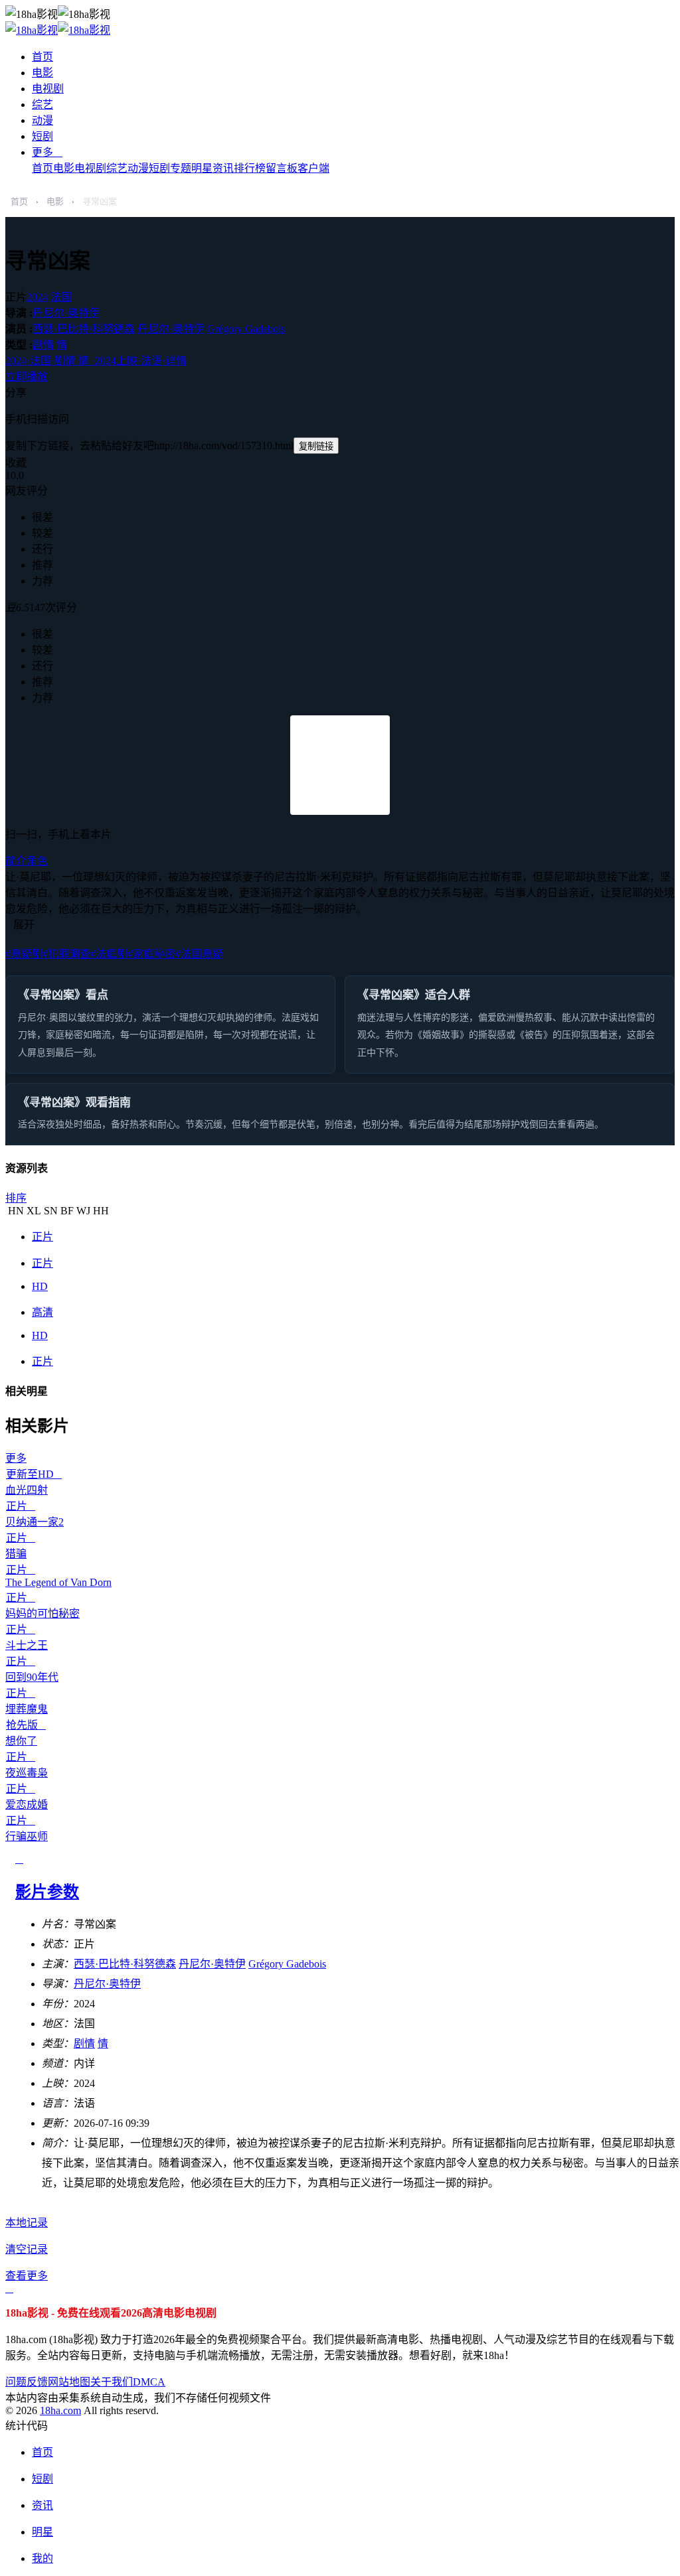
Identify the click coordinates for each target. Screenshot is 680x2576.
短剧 (42, 136)
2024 (37, 297)
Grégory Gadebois (246, 329)
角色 (37, 861)
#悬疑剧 (24, 954)
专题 (181, 168)
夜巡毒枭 (27, 1773)
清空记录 (27, 2249)
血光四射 (27, 1490)
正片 (42, 1237)
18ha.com (60, 2410)
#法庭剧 (109, 954)
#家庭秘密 (151, 954)
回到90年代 (32, 1677)
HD (40, 1286)
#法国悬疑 (199, 954)
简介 (16, 861)
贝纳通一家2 (35, 1522)
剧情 (43, 345)
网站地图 (69, 2382)
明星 (202, 168)
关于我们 (112, 2382)
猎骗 (16, 1554)
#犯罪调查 (66, 954)
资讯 (223, 168)
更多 (47, 152)
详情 (96, 361)
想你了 (21, 1741)
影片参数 (47, 1892)
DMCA (149, 2382)
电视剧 (48, 89)
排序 (16, 1198)
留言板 (282, 168)
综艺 (42, 105)
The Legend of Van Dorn (58, 1582)
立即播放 (27, 377)
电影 (42, 73)
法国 (61, 297)
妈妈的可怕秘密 (42, 1613)
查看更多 (27, 2276)
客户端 (313, 168)
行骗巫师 (27, 1836)
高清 (42, 1312)
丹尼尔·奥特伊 (66, 313)
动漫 (42, 120)
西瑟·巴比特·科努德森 (84, 329)
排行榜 (250, 168)
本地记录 (27, 2223)
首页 (42, 57)
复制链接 (316, 446)
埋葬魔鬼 (27, 1709)
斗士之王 (27, 1645)
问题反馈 (27, 2382)
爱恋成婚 (27, 1805)
